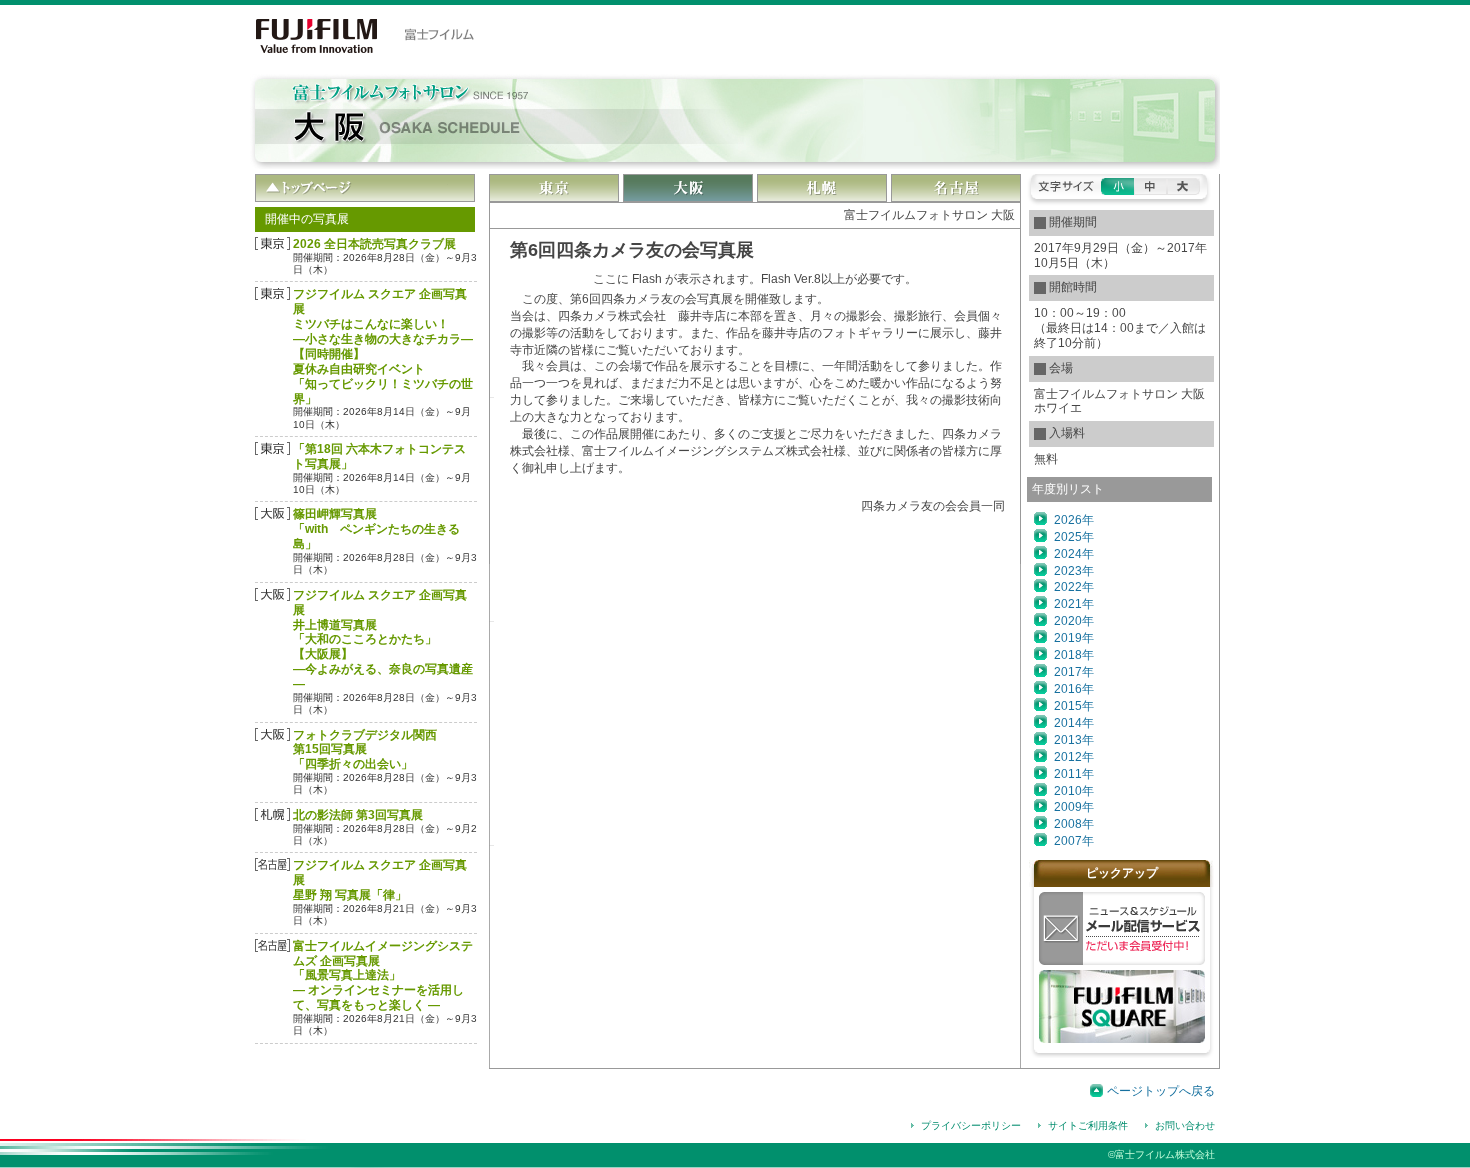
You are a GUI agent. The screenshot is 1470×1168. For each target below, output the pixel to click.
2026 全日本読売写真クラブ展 (374, 244)
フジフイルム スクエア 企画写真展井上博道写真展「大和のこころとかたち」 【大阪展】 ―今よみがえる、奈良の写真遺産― (383, 639)
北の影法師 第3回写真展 (358, 815)
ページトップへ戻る (1161, 1091)
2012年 (1074, 757)
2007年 (1074, 841)
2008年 (1074, 824)
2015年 (1074, 706)
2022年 (1074, 587)
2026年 (1074, 520)
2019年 (1074, 638)
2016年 (1074, 689)
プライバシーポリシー (971, 1125)
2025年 (1074, 537)
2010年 (1074, 791)
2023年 (1074, 571)
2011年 (1074, 774)
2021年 (1074, 604)
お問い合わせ (1185, 1125)
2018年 (1074, 655)
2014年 (1074, 723)
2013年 (1074, 740)
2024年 (1074, 554)
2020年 (1074, 621)
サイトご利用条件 (1088, 1125)
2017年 (1074, 672)
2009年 (1074, 807)
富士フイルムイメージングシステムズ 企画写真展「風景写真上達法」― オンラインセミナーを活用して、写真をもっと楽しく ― (383, 976)
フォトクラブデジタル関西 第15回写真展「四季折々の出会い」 (365, 750)
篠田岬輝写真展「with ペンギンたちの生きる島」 (376, 529)
